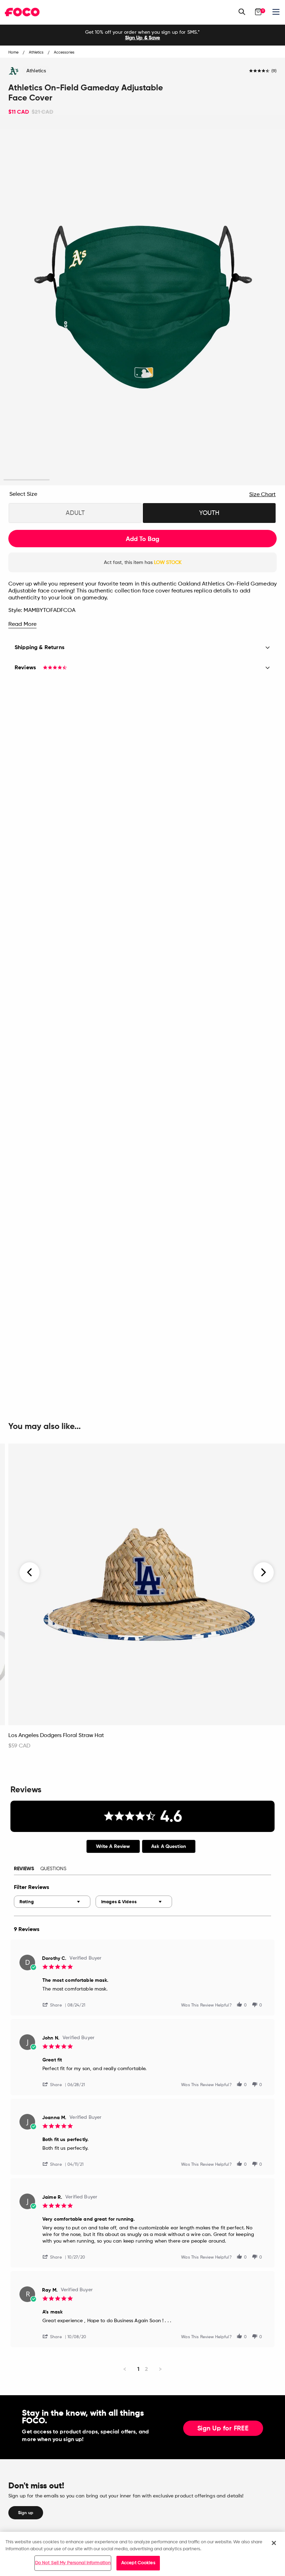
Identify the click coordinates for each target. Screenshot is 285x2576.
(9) (274, 71)
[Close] (274, 2543)
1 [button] (27, 480)
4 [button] (166, 480)
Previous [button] (30, 1572)
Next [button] (264, 1572)
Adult (75, 513)
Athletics (36, 71)
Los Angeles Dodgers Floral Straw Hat (56, 1736)
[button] (55, 2005)
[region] (142, 2554)
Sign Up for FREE (223, 2429)
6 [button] (258, 480)
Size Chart (262, 495)
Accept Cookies (138, 2563)
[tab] (113, 1846)
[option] (142, 35)
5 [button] (212, 480)
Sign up (26, 2513)
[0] (258, 12)
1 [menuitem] (138, 2369)
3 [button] (119, 480)
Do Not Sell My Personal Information (73, 2563)
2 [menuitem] (146, 2369)
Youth (209, 513)
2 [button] (73, 480)
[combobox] (52, 1902)
